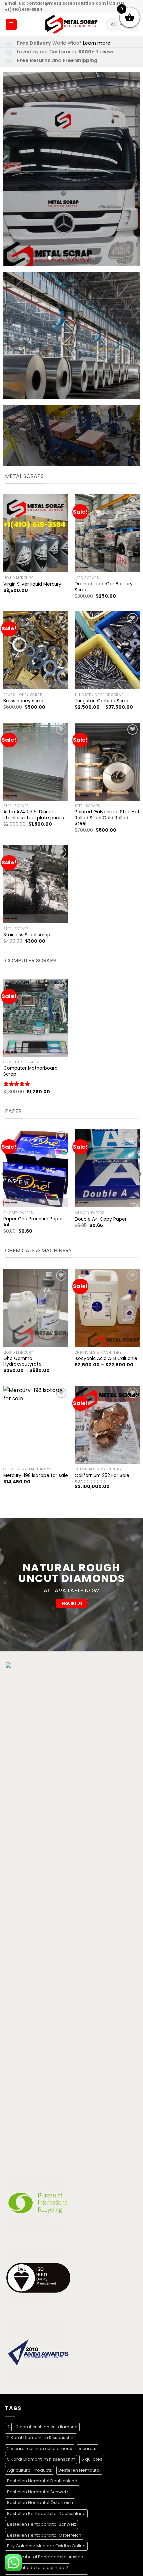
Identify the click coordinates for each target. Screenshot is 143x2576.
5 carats (88, 2448)
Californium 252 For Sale (102, 1476)
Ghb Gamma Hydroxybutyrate (22, 1361)
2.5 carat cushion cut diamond (40, 2448)
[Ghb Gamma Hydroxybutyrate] (36, 1308)
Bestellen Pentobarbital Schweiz (42, 2524)
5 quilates (92, 2459)
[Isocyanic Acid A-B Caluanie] (107, 1308)
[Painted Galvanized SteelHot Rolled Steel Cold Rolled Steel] (107, 762)
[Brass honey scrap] (36, 650)
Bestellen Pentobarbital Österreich (44, 2535)
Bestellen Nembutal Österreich (40, 2502)
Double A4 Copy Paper (101, 1219)
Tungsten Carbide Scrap (102, 701)
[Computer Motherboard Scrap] (36, 1018)
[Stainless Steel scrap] (36, 884)
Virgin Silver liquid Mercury (32, 584)
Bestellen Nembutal (79, 2470)
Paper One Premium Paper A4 (33, 1222)
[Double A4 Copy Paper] (107, 1168)
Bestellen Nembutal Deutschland (42, 2481)
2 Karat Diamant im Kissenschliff (41, 2437)
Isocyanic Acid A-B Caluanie (106, 1359)
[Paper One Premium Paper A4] (36, 1168)
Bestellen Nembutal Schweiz (37, 2492)
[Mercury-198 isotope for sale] (36, 1425)
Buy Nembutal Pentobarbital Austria (45, 2557)
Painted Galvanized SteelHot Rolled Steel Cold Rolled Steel (107, 818)
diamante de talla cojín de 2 (37, 2567)
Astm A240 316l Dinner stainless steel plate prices (34, 815)
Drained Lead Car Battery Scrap (104, 587)
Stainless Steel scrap (27, 935)
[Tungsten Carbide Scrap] (107, 650)
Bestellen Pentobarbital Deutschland (46, 2513)
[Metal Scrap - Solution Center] (72, 24)
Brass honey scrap (24, 701)
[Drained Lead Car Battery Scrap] (107, 533)
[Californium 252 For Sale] (107, 1425)
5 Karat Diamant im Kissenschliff (41, 2459)
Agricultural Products (29, 2470)
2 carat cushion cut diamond (47, 2427)
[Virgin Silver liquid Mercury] (36, 533)
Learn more (97, 43)
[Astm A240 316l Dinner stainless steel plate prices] (36, 762)
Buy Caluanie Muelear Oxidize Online (46, 2546)
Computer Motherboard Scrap (30, 1071)
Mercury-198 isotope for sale (36, 1476)
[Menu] (11, 25)
